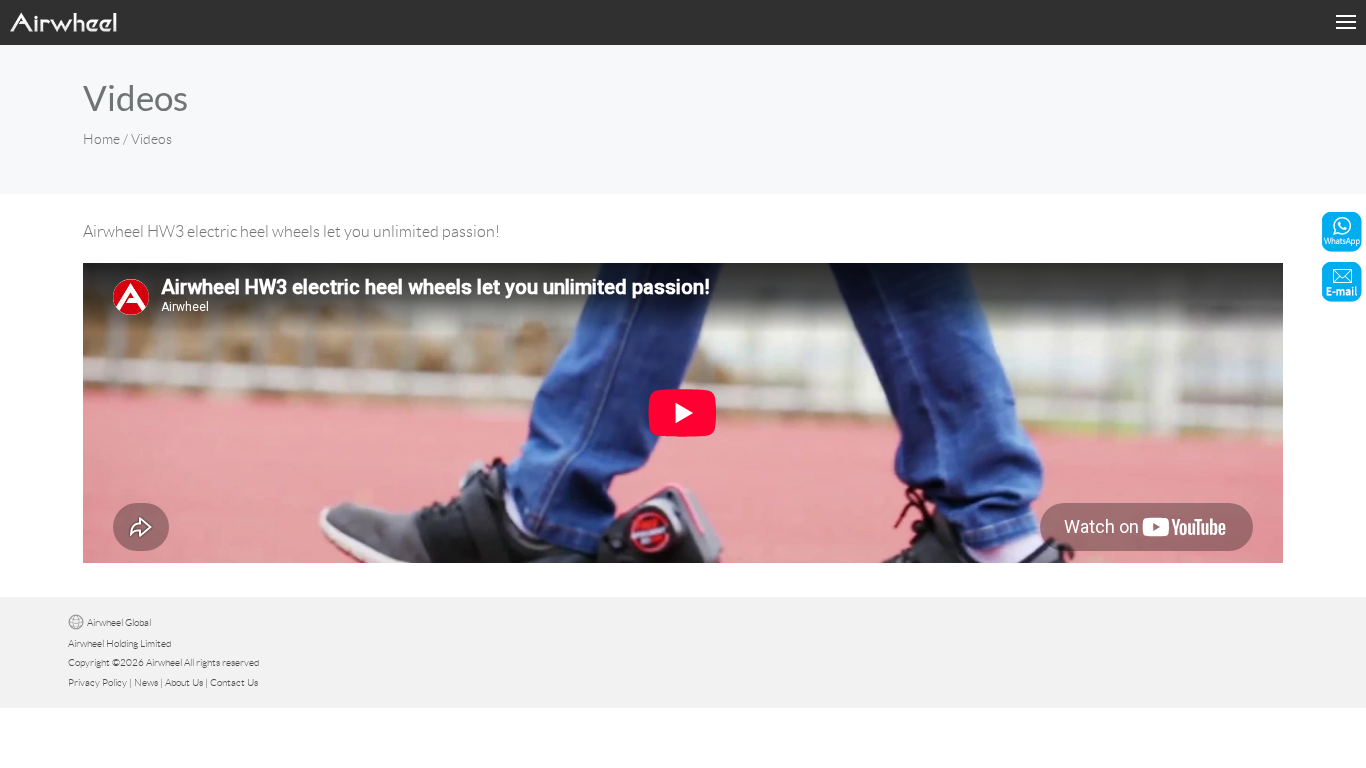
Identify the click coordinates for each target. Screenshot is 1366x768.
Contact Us (234, 682)
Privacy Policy (97, 682)
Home (101, 139)
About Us (184, 682)
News (146, 682)
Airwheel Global (119, 622)
